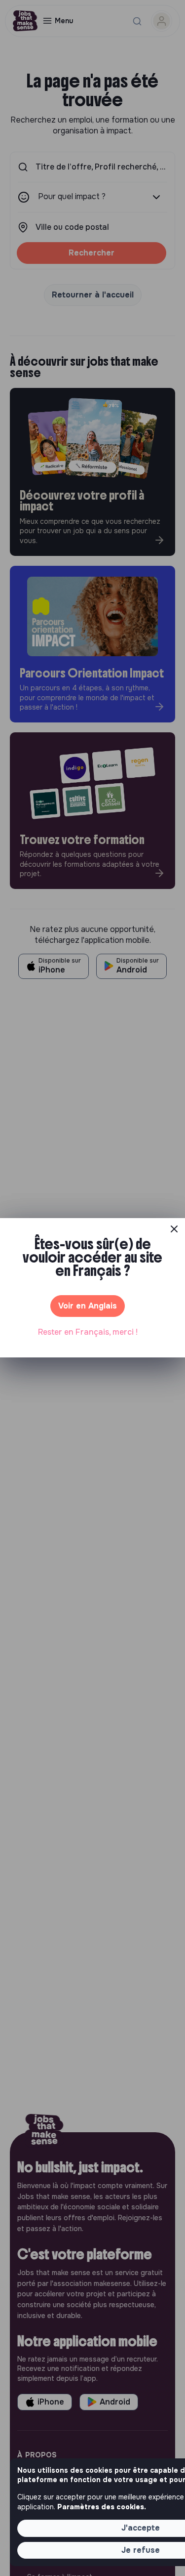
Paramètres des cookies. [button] (102, 2507)
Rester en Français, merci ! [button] (88, 1332)
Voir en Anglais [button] (88, 1306)
